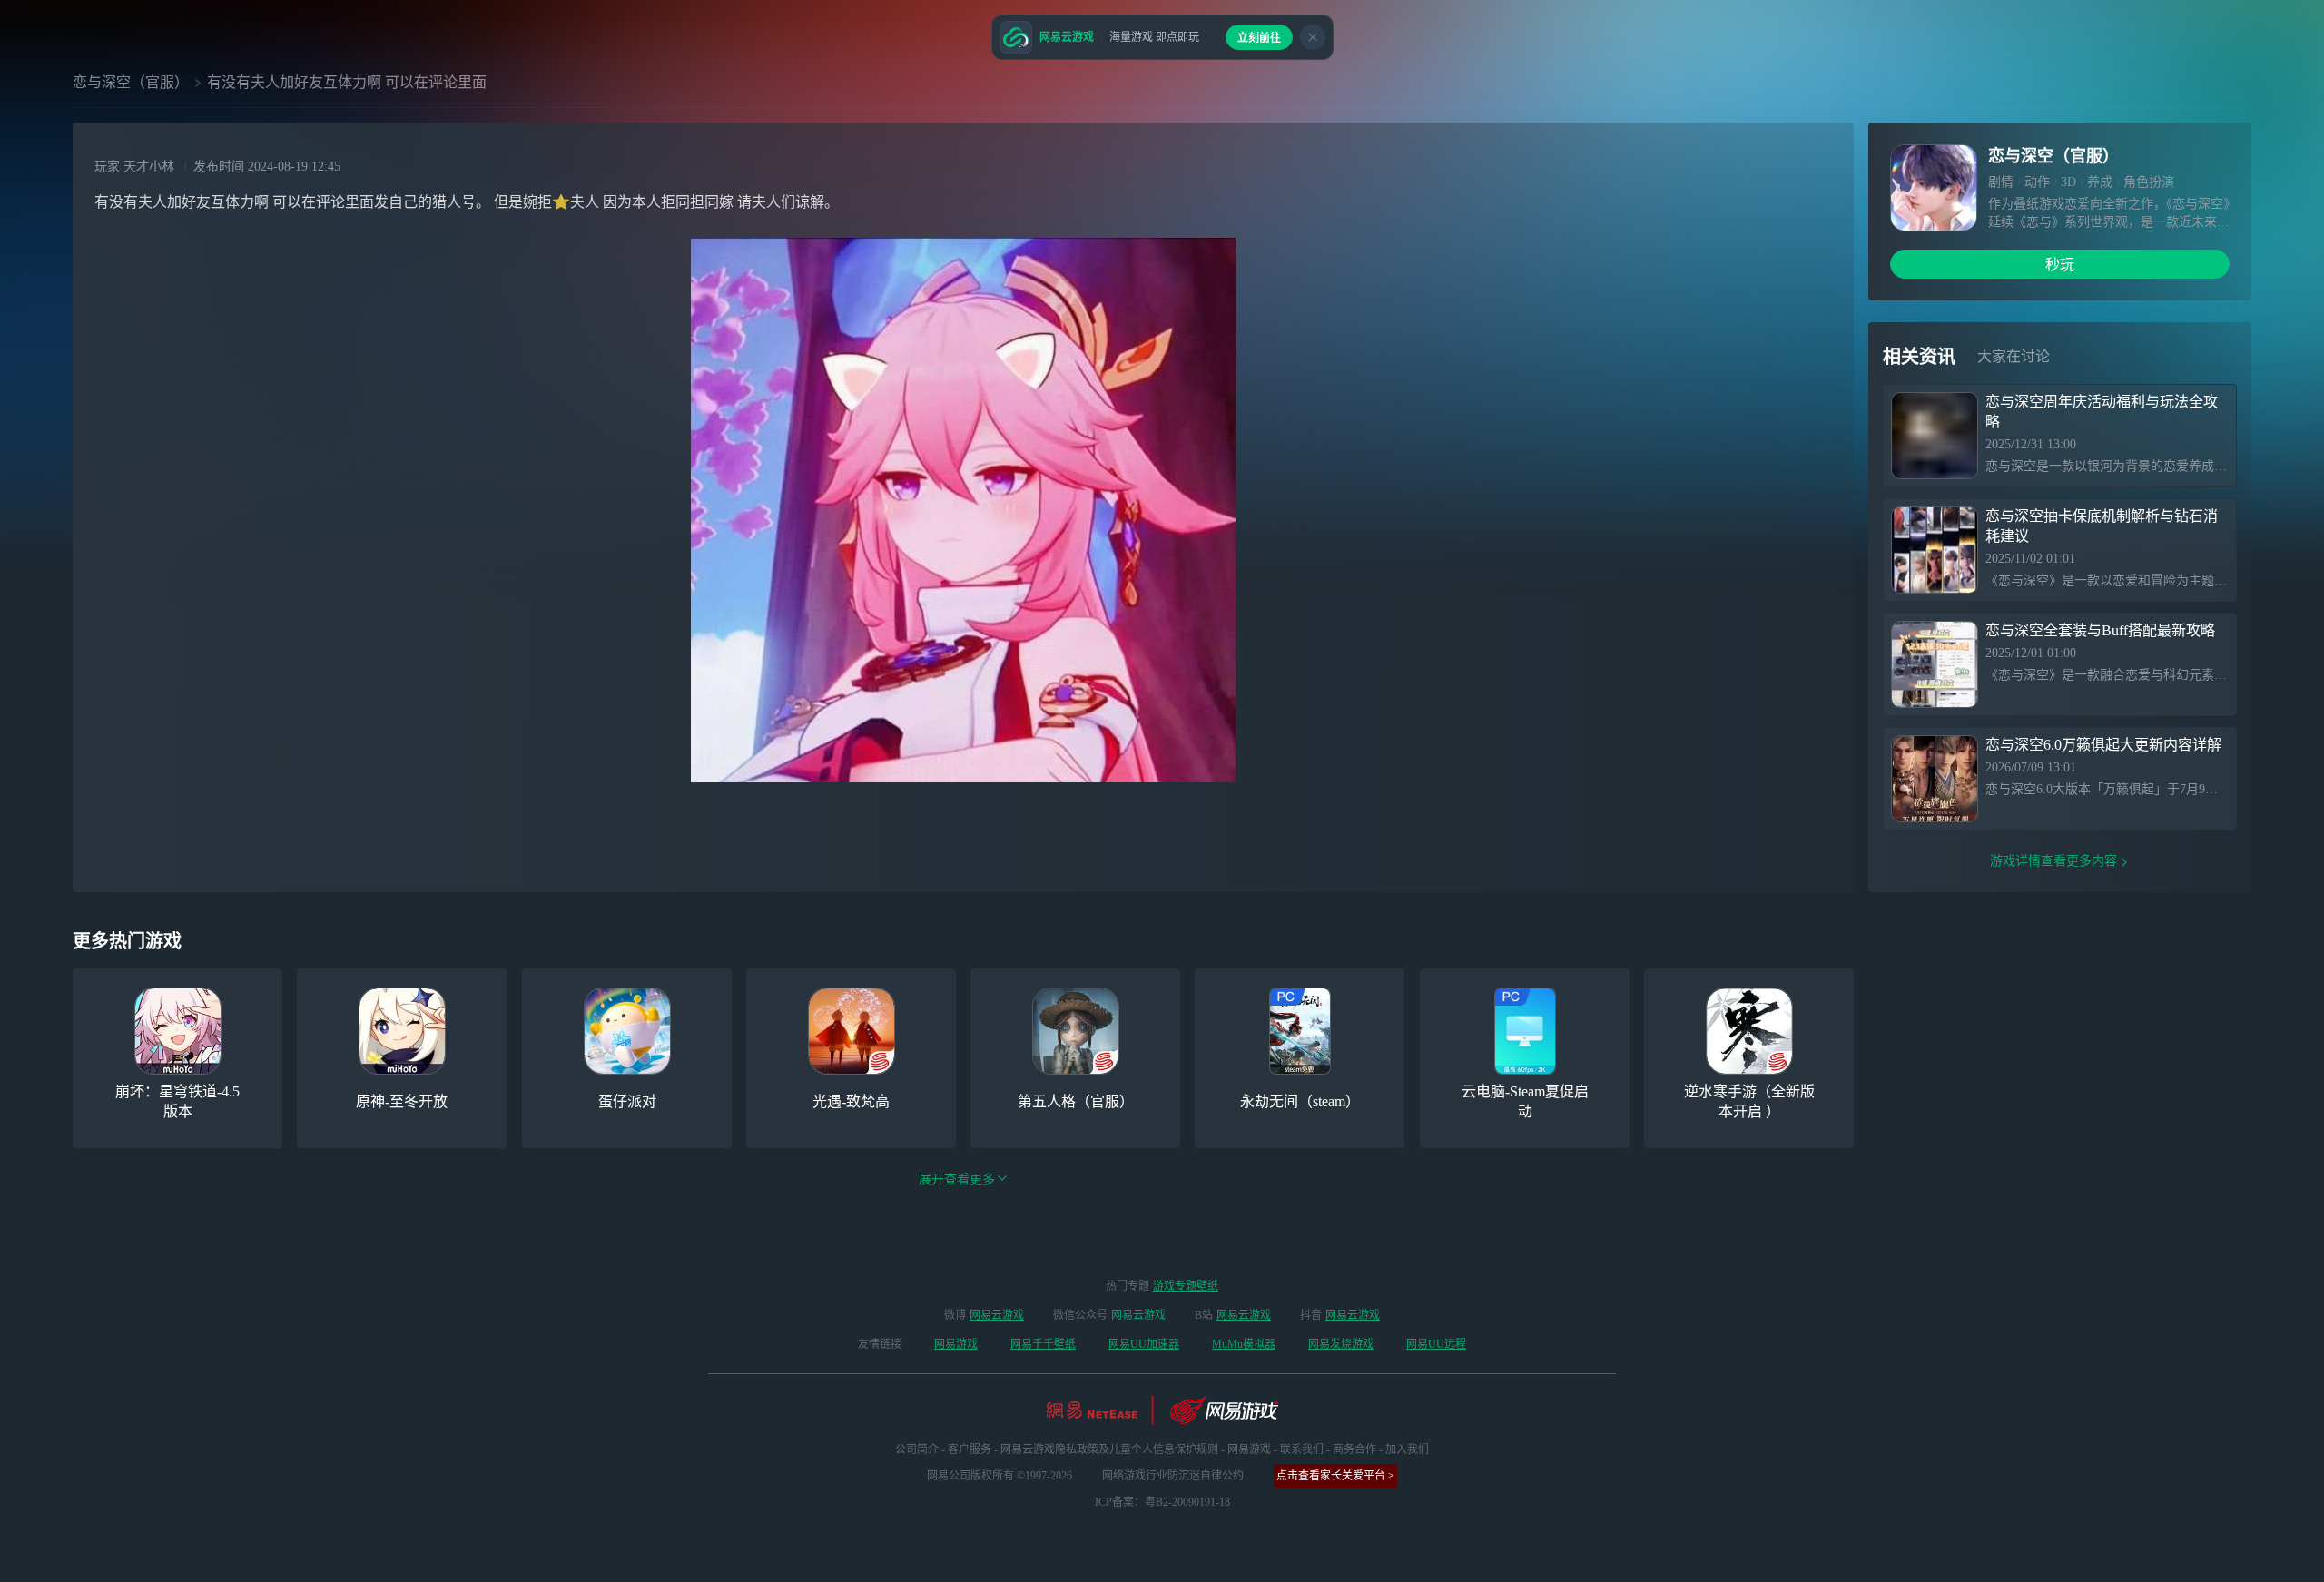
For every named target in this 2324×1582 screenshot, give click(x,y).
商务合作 (1354, 1449)
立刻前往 (1259, 38)
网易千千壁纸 (1043, 1344)
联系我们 (1302, 1449)
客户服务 (970, 1449)
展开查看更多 (957, 1179)
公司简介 (917, 1449)
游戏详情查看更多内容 (2053, 861)
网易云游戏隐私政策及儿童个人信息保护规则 (1109, 1449)
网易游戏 (956, 1344)
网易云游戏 (997, 1315)
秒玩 (2060, 265)
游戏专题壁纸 (1186, 1286)
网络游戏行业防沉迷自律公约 (1173, 1476)
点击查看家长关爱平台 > (1335, 1476)
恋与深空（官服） (131, 82)
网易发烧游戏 (1341, 1344)
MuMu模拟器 (1244, 1344)
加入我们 (1407, 1449)
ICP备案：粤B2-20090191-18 (1162, 1502)
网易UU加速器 (1144, 1344)
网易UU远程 (1436, 1344)
